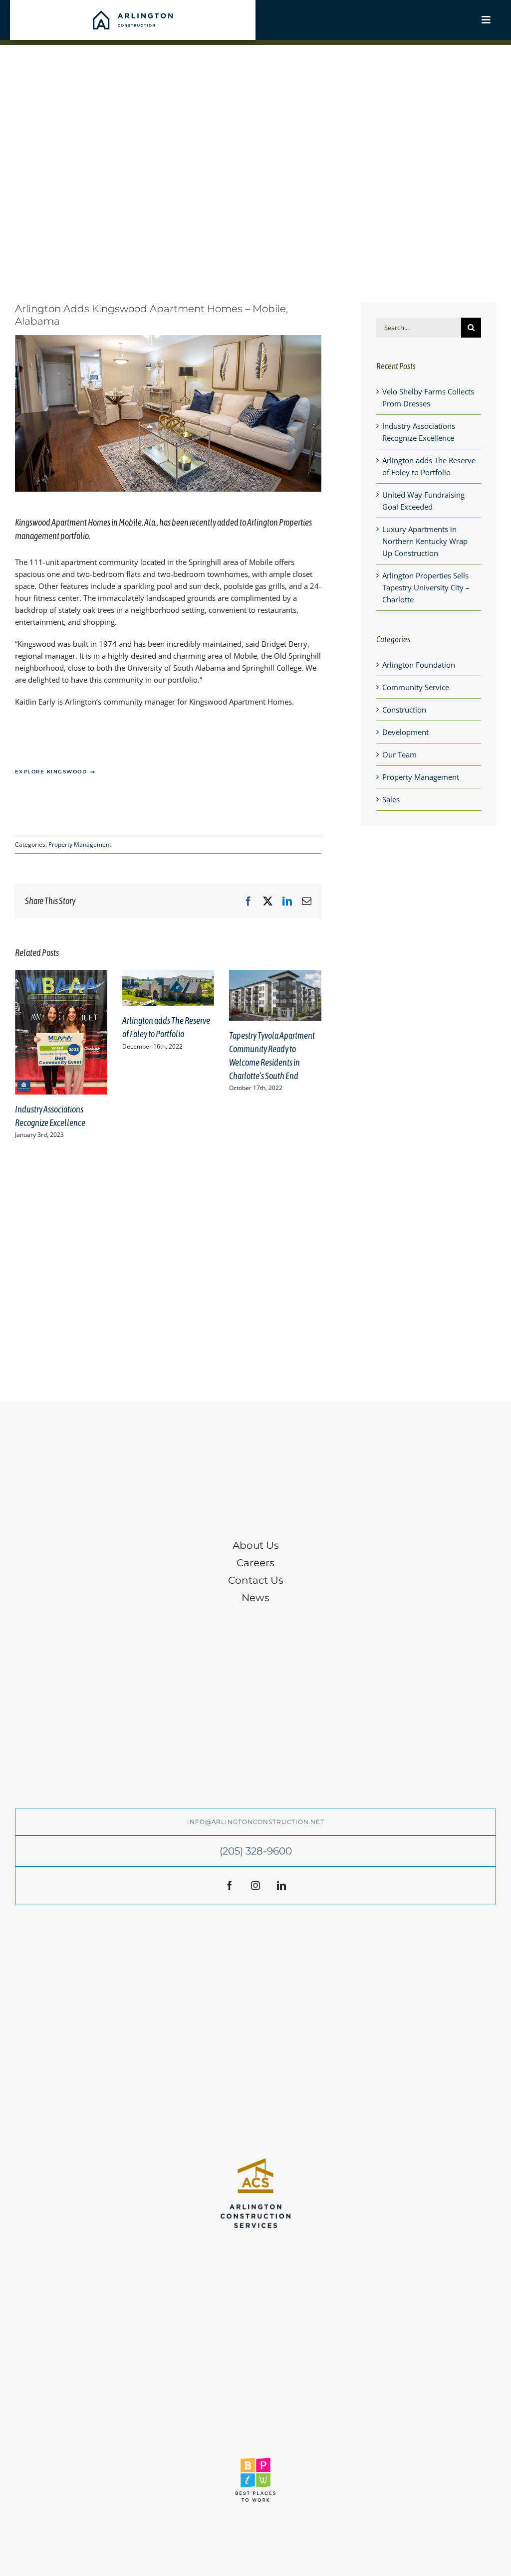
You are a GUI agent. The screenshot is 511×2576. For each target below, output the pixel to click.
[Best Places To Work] (255, 2461)
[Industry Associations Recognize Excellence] (61, 975)
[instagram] (255, 1885)
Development (405, 732)
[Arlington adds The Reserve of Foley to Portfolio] (168, 975)
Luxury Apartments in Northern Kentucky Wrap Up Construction (425, 541)
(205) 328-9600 (256, 1851)
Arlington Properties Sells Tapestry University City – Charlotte (426, 587)
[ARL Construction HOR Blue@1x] (133, 14)
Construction (404, 710)
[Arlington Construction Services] (255, 2162)
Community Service (416, 687)
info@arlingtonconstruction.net (256, 1822)
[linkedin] (281, 1885)
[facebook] (230, 1885)
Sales (391, 799)
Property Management (80, 844)
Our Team (399, 754)
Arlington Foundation (419, 665)
